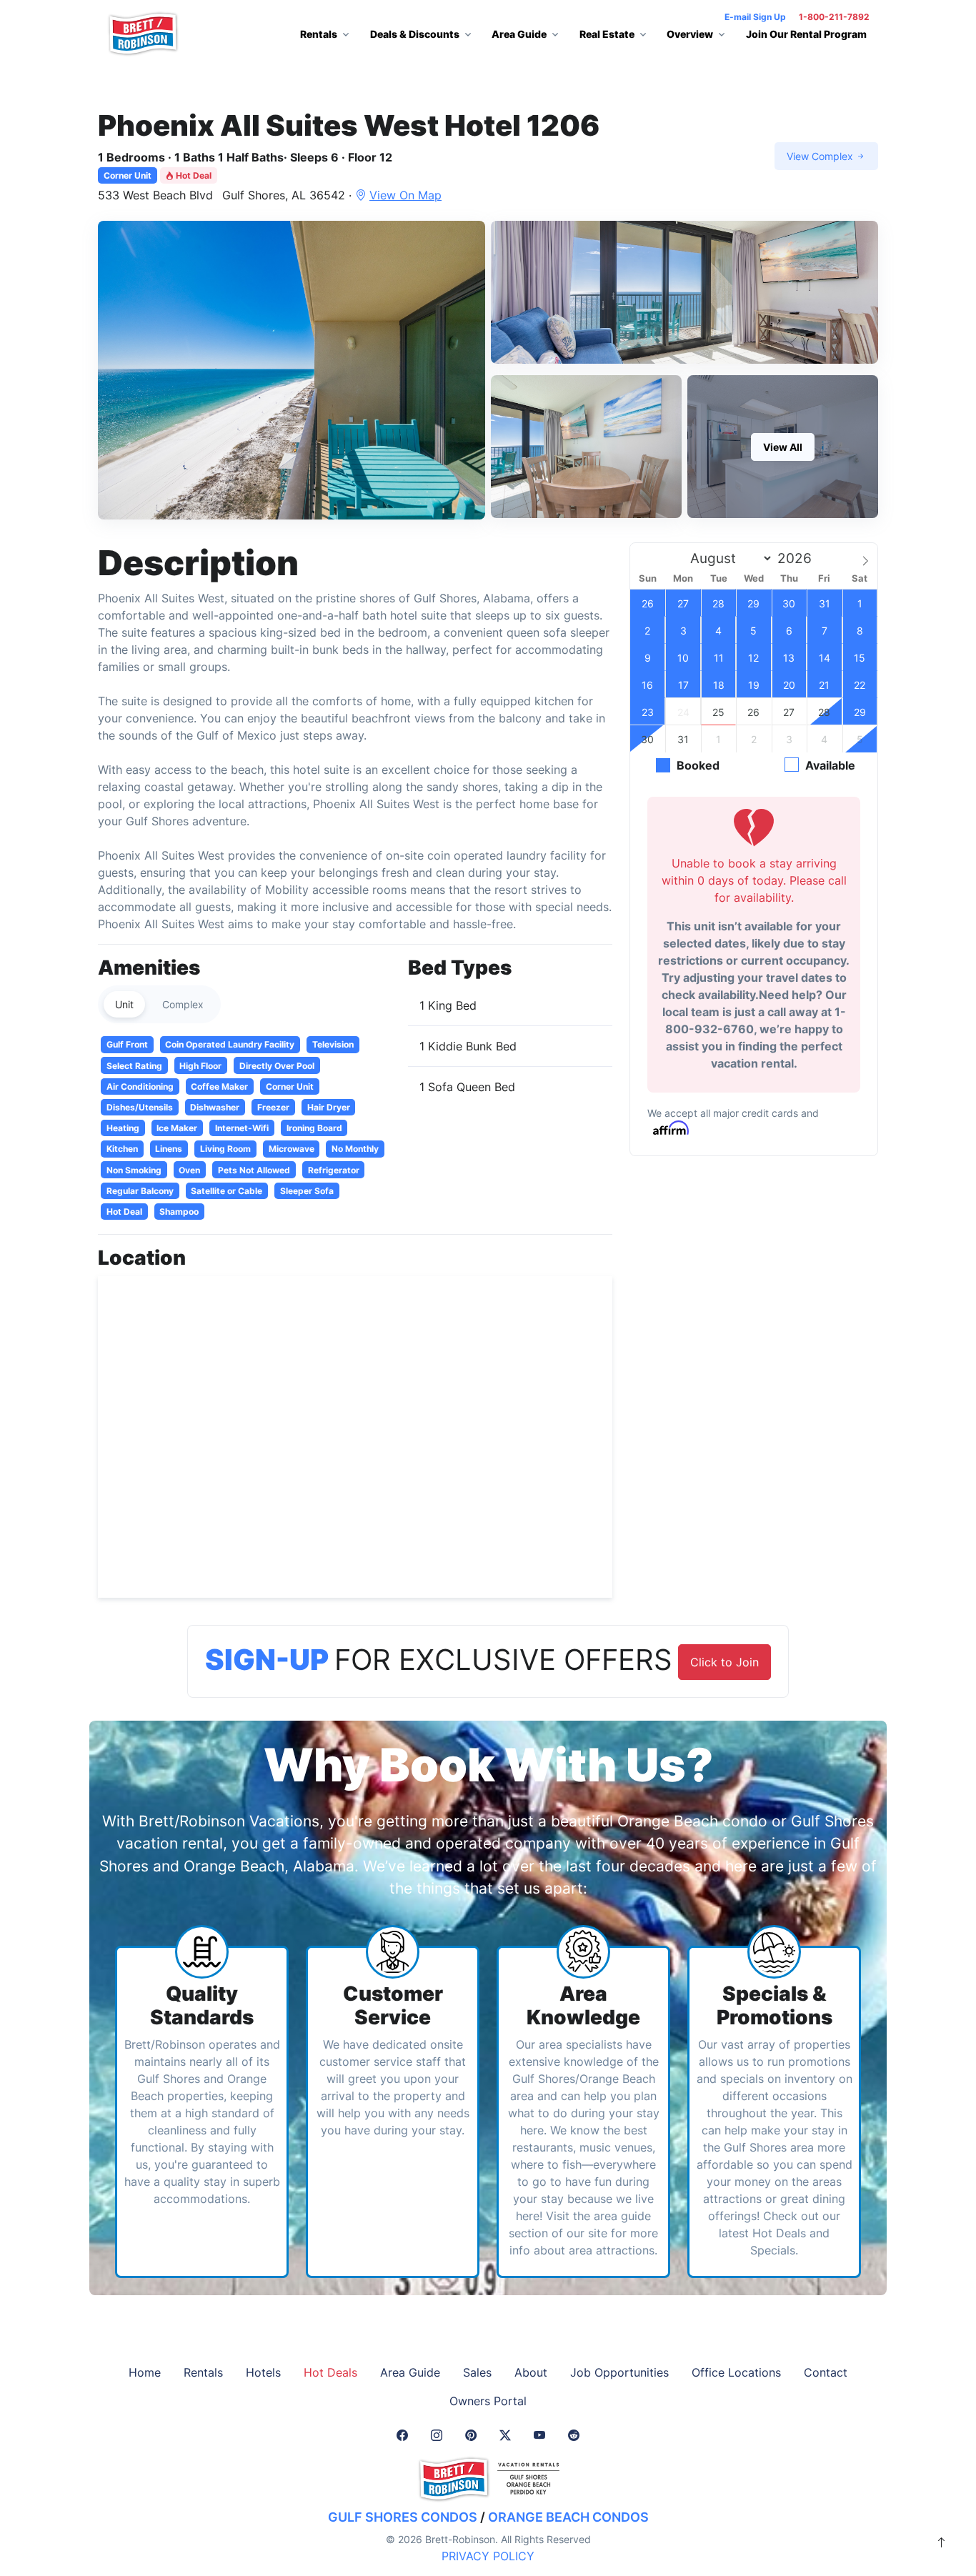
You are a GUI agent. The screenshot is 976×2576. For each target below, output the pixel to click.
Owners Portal (488, 2401)
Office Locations (736, 2372)
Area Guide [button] (519, 34)
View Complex (821, 156)
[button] (292, 370)
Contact (826, 2372)
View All (783, 447)
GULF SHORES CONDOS (403, 2517)
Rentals (203, 2372)
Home (145, 2372)
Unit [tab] (124, 1004)
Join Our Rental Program (806, 34)
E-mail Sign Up (755, 17)
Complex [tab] (183, 1004)
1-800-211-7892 (834, 17)
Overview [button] (690, 34)
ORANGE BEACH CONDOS (568, 2517)
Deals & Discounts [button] (415, 34)
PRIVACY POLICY (488, 2556)
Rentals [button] (319, 34)
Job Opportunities (619, 2372)
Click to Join (724, 1662)
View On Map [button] (405, 195)
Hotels (263, 2372)
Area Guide (410, 2372)
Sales (477, 2372)
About (531, 2372)
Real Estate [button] (607, 34)
